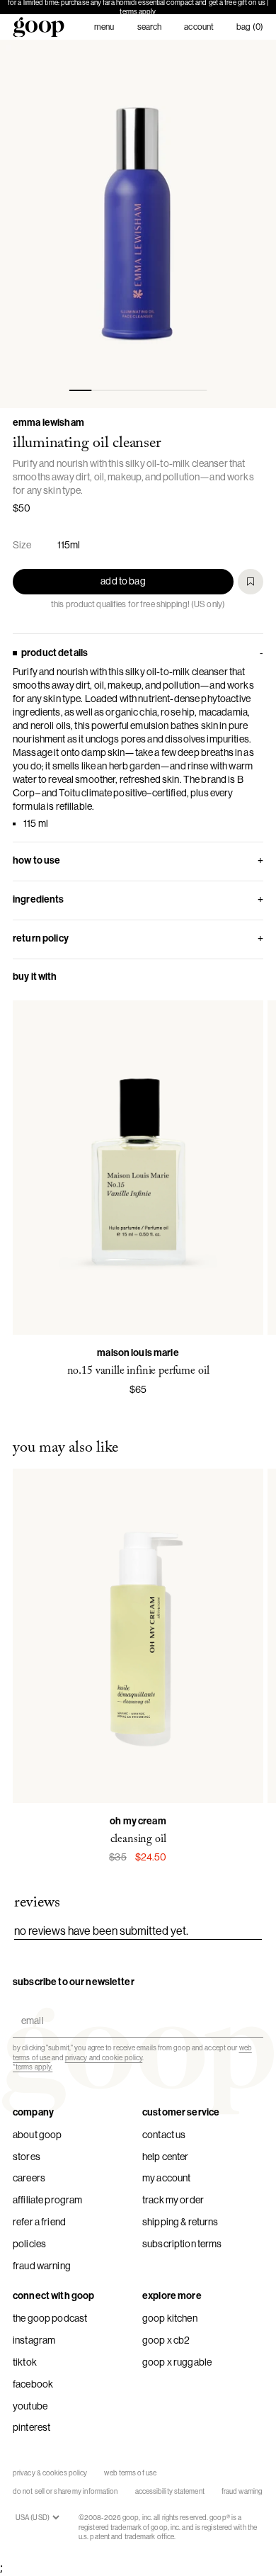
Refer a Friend (39, 2222)
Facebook (33, 2384)
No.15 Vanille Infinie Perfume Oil (138, 1371)
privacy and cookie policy (104, 2058)
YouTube (30, 2406)
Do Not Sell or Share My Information (65, 2491)
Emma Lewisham (48, 423)
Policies (29, 2244)
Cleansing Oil (138, 1839)
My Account (166, 2178)
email (29, 2008)
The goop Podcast (50, 2318)
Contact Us (164, 2135)
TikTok (25, 2362)
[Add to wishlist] (251, 582)
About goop (37, 2135)
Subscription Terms (182, 2244)
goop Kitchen (170, 2318)
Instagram (34, 2340)
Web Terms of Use (130, 2473)
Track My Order (173, 2200)
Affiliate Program (47, 2200)
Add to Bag (123, 581)
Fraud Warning (42, 2266)
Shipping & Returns (180, 2222)
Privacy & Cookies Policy (50, 2473)
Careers (29, 2178)
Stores (27, 2157)
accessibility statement (170, 2491)
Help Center (166, 2157)
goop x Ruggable (177, 2362)
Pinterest (31, 2427)
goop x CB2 (166, 2340)
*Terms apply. (33, 2067)
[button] (138, 224)
